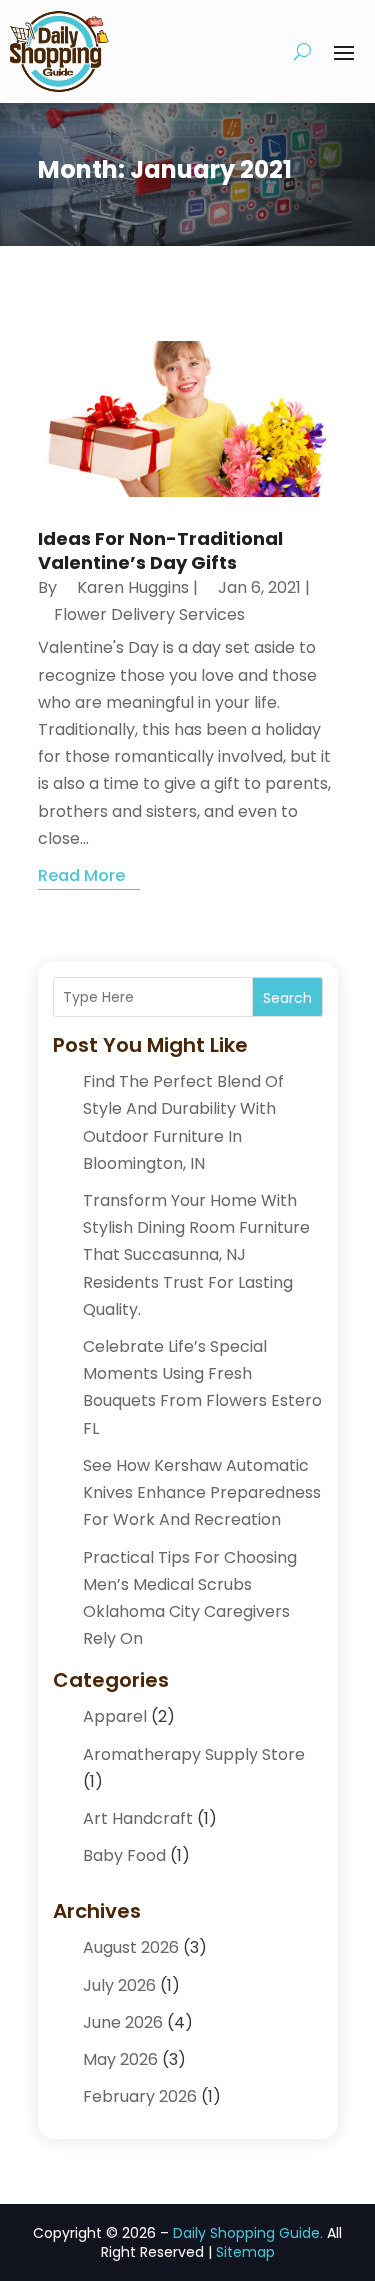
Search (287, 998)
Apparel (115, 1716)
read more (81, 875)
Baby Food (124, 1855)
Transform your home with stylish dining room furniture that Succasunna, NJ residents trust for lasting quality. (196, 1255)
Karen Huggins (133, 587)
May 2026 (120, 2059)
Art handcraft (138, 1818)
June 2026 (123, 2022)
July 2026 (119, 1985)
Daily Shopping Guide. (248, 2233)
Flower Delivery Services (149, 614)
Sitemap (245, 2252)
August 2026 (131, 1947)
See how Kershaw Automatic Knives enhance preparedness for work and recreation (202, 1492)
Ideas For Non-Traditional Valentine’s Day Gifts (160, 550)
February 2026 (140, 2096)
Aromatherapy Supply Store (194, 1754)
